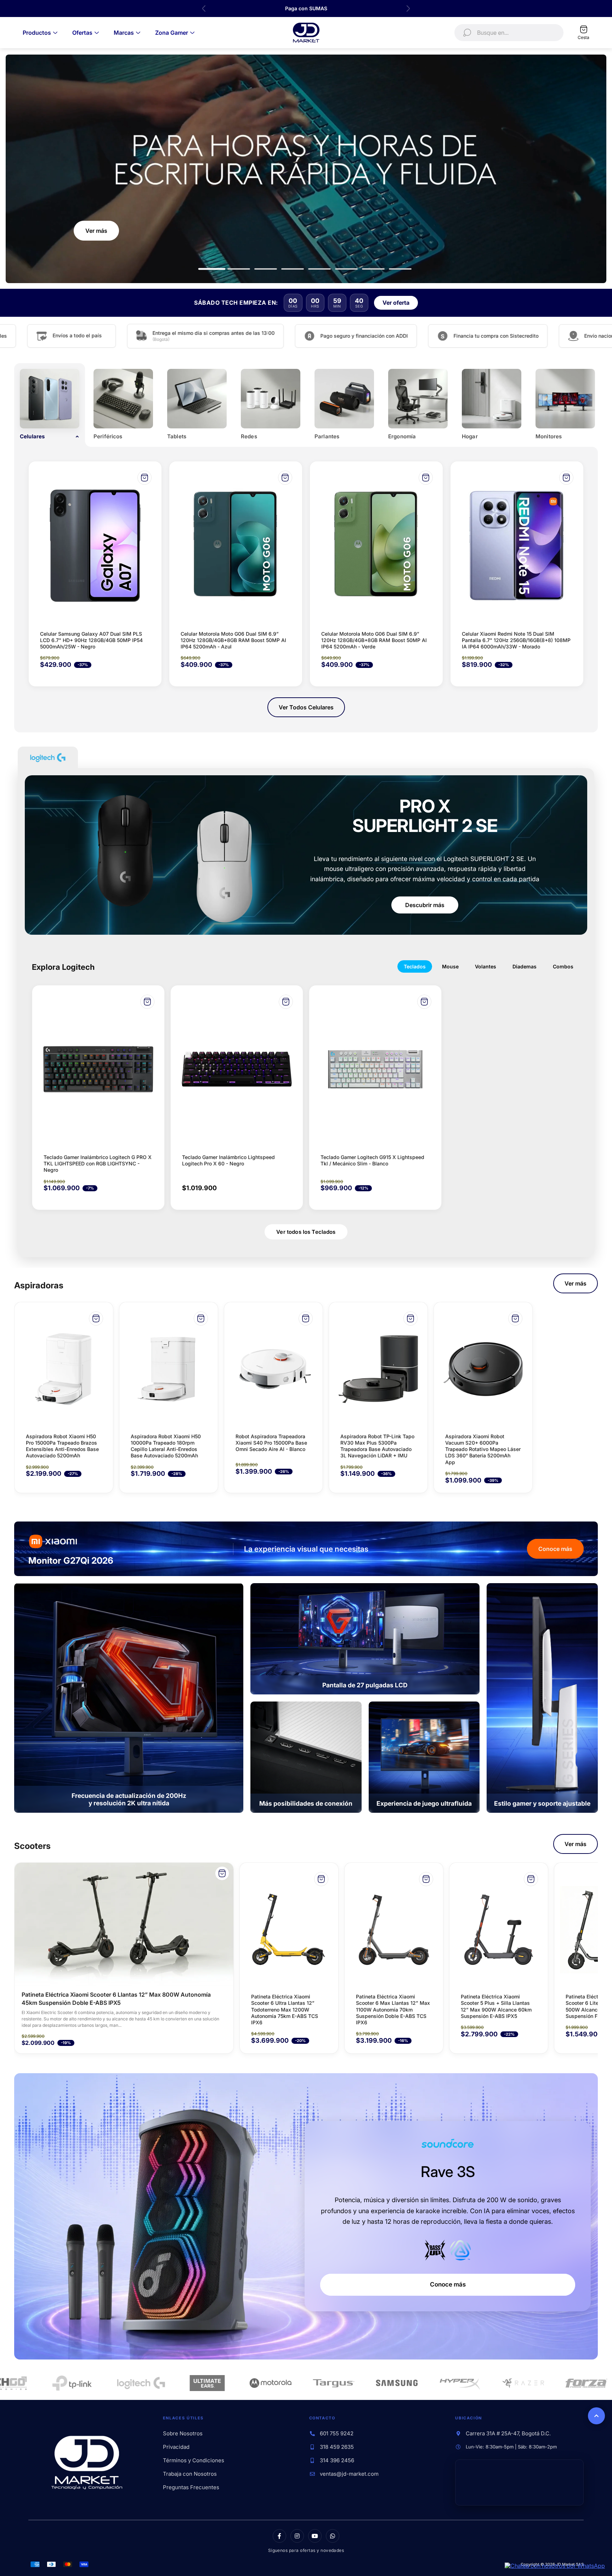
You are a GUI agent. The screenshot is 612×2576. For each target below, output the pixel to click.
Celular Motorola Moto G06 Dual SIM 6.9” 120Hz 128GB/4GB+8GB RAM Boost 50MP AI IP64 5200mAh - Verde (374, 640)
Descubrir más (425, 905)
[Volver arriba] (596, 2416)
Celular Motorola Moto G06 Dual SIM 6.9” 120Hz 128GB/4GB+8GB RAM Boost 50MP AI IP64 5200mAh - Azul (233, 640)
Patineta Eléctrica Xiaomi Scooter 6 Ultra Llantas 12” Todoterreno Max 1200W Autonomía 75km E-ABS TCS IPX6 (285, 2009)
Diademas (525, 966)
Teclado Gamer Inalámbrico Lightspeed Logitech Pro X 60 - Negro (228, 1160)
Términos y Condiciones (194, 2460)
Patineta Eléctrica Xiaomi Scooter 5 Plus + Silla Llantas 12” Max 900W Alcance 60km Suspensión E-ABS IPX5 (496, 2006)
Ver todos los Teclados (306, 1232)
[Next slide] (408, 9)
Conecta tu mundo (546, 260)
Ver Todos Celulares (306, 707)
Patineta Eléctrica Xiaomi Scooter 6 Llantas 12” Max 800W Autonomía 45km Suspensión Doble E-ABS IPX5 (116, 1998)
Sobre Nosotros (183, 2434)
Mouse (450, 966)
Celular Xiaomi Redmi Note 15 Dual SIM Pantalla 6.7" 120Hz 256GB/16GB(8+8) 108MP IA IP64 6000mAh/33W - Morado (516, 640)
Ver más (576, 1283)
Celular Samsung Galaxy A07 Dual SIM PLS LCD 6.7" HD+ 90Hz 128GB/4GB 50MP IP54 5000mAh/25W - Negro (91, 640)
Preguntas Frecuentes (191, 2487)
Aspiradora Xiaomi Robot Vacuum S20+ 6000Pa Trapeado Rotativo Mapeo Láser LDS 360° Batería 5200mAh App (483, 1449)
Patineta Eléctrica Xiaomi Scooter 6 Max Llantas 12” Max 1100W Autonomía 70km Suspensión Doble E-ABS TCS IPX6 (393, 2009)
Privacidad (176, 2447)
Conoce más (555, 1549)
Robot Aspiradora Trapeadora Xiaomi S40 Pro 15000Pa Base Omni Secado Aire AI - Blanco (271, 1443)
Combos (563, 966)
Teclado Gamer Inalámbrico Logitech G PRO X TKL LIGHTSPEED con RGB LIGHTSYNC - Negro (98, 1163)
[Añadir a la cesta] (144, 478)
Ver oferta (396, 303)
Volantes (486, 966)
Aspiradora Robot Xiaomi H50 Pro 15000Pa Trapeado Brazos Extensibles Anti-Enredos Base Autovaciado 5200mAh (62, 1446)
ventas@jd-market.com (349, 2474)
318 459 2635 (337, 2447)
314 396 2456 (337, 2460)
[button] (212, 269)
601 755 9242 (337, 2434)
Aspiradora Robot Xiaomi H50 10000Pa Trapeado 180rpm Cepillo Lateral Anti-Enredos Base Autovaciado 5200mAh (166, 1446)
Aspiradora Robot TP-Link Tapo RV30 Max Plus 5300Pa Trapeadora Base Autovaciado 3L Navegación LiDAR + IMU (377, 1446)
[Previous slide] (204, 9)
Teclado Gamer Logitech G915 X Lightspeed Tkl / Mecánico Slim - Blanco (372, 1160)
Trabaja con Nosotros (190, 2474)
